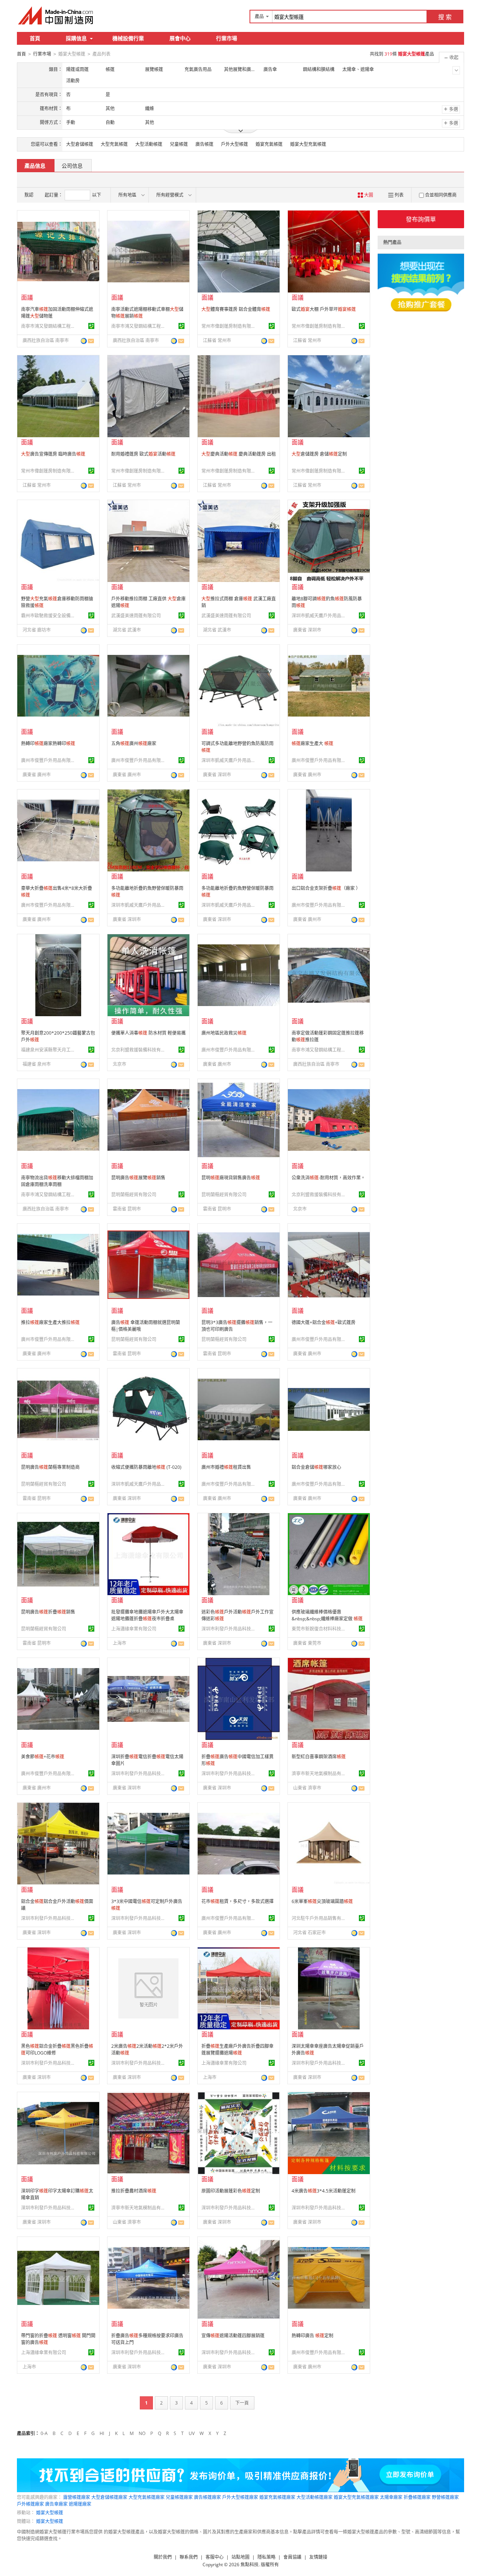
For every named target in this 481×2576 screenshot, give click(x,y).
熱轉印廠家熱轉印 (48, 743)
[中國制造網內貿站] (56, 15)
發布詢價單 (421, 219)
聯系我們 (189, 2557)
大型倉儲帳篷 (80, 144)
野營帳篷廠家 (445, 2497)
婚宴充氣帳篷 (269, 144)
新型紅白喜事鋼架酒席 (319, 1757)
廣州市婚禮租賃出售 (226, 1467)
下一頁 (242, 2403)
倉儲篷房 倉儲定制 (319, 454)
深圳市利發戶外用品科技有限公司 (230, 1629)
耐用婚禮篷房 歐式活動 (143, 454)
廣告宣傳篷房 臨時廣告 (53, 454)
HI (102, 2433)
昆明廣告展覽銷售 (138, 1178)
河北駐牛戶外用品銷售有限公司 (320, 1918)
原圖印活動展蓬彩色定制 (231, 2191)
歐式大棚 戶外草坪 (324, 309)
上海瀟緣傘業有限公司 (134, 1629)
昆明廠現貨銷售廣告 (231, 1178)
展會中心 (180, 38)
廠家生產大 (312, 743)
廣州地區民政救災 (224, 1033)
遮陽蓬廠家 (80, 2504)
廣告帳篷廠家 (207, 2497)
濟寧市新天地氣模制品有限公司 (320, 1774)
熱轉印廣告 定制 (312, 2336)
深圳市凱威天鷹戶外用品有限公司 (320, 616)
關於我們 (163, 2557)
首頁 (35, 38)
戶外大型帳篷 (234, 144)
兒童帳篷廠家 (179, 2497)
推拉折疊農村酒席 (134, 2191)
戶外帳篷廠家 (30, 2504)
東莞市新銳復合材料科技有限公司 (320, 1629)
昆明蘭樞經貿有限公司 (134, 1195)
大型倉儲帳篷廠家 (109, 2497)
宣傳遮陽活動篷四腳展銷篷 (233, 2336)
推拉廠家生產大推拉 (50, 1322)
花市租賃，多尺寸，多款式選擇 (237, 1901)
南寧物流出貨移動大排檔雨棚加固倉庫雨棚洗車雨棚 (57, 1181)
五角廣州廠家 (134, 743)
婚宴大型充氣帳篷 (308, 144)
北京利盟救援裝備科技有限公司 (139, 1050)
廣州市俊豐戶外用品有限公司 (49, 760)
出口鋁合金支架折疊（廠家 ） (326, 888)
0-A (44, 2433)
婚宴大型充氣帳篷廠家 (356, 2497)
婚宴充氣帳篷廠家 (277, 2497)
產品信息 (35, 166)
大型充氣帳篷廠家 (147, 2497)
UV (192, 2433)
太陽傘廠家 (391, 2497)
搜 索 (445, 17)
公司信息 (72, 166)
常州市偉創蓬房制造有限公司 (230, 326)
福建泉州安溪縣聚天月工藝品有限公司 (49, 1050)
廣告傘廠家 (56, 2504)
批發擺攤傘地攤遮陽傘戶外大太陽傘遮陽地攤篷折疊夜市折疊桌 (147, 1615)
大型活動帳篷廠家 (315, 2497)
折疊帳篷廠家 (417, 2497)
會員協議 (292, 2557)
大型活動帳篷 (149, 144)
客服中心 (215, 2557)
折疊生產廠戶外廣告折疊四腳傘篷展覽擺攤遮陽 (237, 2049)
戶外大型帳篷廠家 (240, 2497)
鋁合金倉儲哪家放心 (316, 1467)
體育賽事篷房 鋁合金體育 (236, 309)
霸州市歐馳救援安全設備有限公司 (49, 616)
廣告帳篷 (204, 144)
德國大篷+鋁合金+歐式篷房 (324, 1322)
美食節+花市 (43, 1757)
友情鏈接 (318, 2557)
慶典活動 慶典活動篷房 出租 (239, 454)
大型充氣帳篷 (114, 144)
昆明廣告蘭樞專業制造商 (50, 1467)
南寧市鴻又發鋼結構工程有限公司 (49, 326)
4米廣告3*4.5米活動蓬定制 (324, 2191)
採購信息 (76, 38)
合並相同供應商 (441, 195)
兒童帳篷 (179, 144)
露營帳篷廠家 (77, 2497)
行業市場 (227, 38)
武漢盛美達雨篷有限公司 (136, 616)
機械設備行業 (128, 38)
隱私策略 (266, 2557)
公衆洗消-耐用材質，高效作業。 (328, 1178)
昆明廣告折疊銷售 (48, 1612)
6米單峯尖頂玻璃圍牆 (322, 1901)
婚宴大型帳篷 (50, 2513)
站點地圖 (240, 2557)
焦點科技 (250, 2565)
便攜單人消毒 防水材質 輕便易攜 (148, 1033)
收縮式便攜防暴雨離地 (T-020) (146, 1467)
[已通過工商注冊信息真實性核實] (91, 326)
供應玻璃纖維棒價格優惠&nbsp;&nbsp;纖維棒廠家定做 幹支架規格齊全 (327, 1619)
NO (142, 2433)
